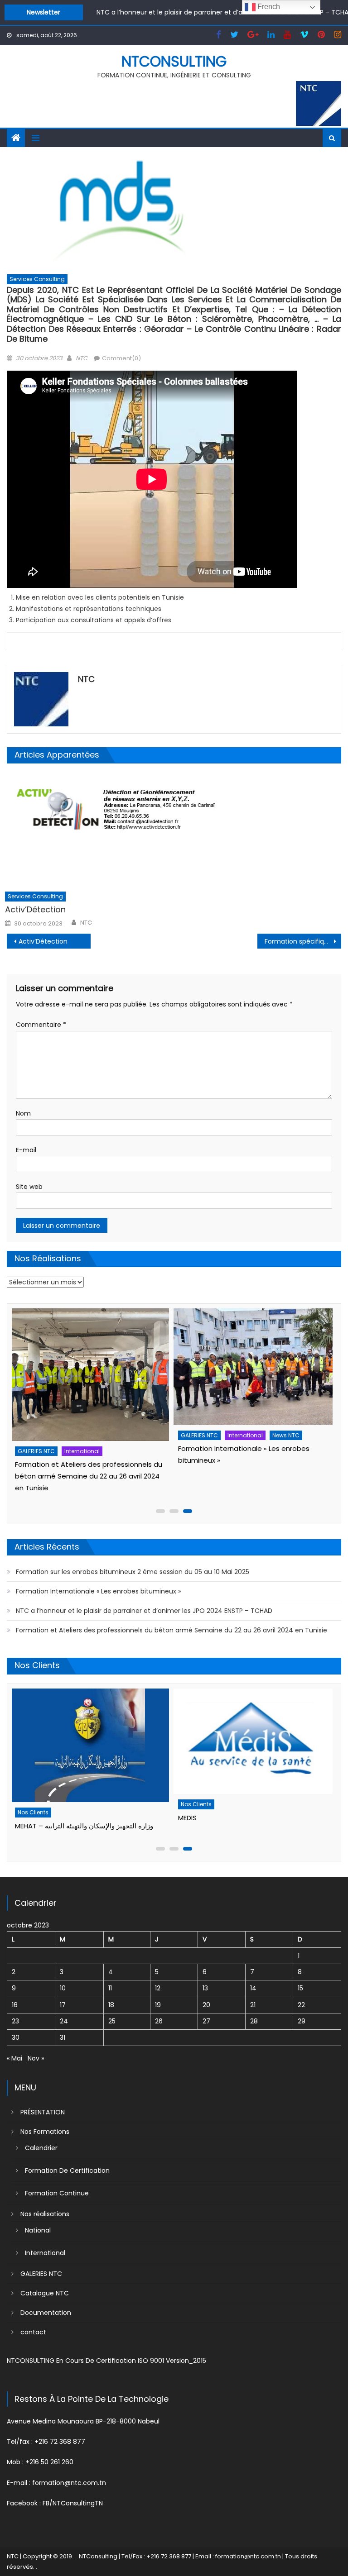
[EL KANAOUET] (257, 1705)
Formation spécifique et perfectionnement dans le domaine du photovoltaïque (303, 941)
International (86, 1435)
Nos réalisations (45, 2214)
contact (33, 2332)
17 (63, 2005)
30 (16, 2037)
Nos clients (37, 1804)
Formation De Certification (67, 2171)
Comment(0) (121, 358)
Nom (23, 1113)
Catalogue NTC (45, 2293)
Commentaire (41, 1025)
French (268, 7)
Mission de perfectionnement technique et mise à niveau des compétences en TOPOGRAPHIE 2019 (255, 1476)
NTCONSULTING (174, 61)
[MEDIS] (94, 1741)
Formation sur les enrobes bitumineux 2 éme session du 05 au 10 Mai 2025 (133, 1572)
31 (63, 2037)
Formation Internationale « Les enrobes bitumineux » (98, 1591)
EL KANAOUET (203, 1744)
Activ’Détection (35, 909)
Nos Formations (45, 2132)
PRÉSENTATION (43, 2112)
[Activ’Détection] (173, 829)
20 (206, 2005)
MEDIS (28, 1818)
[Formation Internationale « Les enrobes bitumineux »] (94, 1367)
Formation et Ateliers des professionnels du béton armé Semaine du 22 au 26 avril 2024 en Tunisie (172, 1630)
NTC (82, 358)
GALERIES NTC (40, 1435)
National (38, 2230)
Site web (29, 1187)
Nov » (36, 2058)
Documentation (46, 2313)
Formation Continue (57, 2193)
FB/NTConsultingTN (73, 2503)
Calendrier (41, 2148)
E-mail (26, 1150)
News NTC (126, 1435)
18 (111, 2005)
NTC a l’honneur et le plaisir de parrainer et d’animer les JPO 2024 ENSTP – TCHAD (144, 1611)
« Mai (14, 2058)
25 (112, 2021)
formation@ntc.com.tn (69, 2483)
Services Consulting (37, 279)
